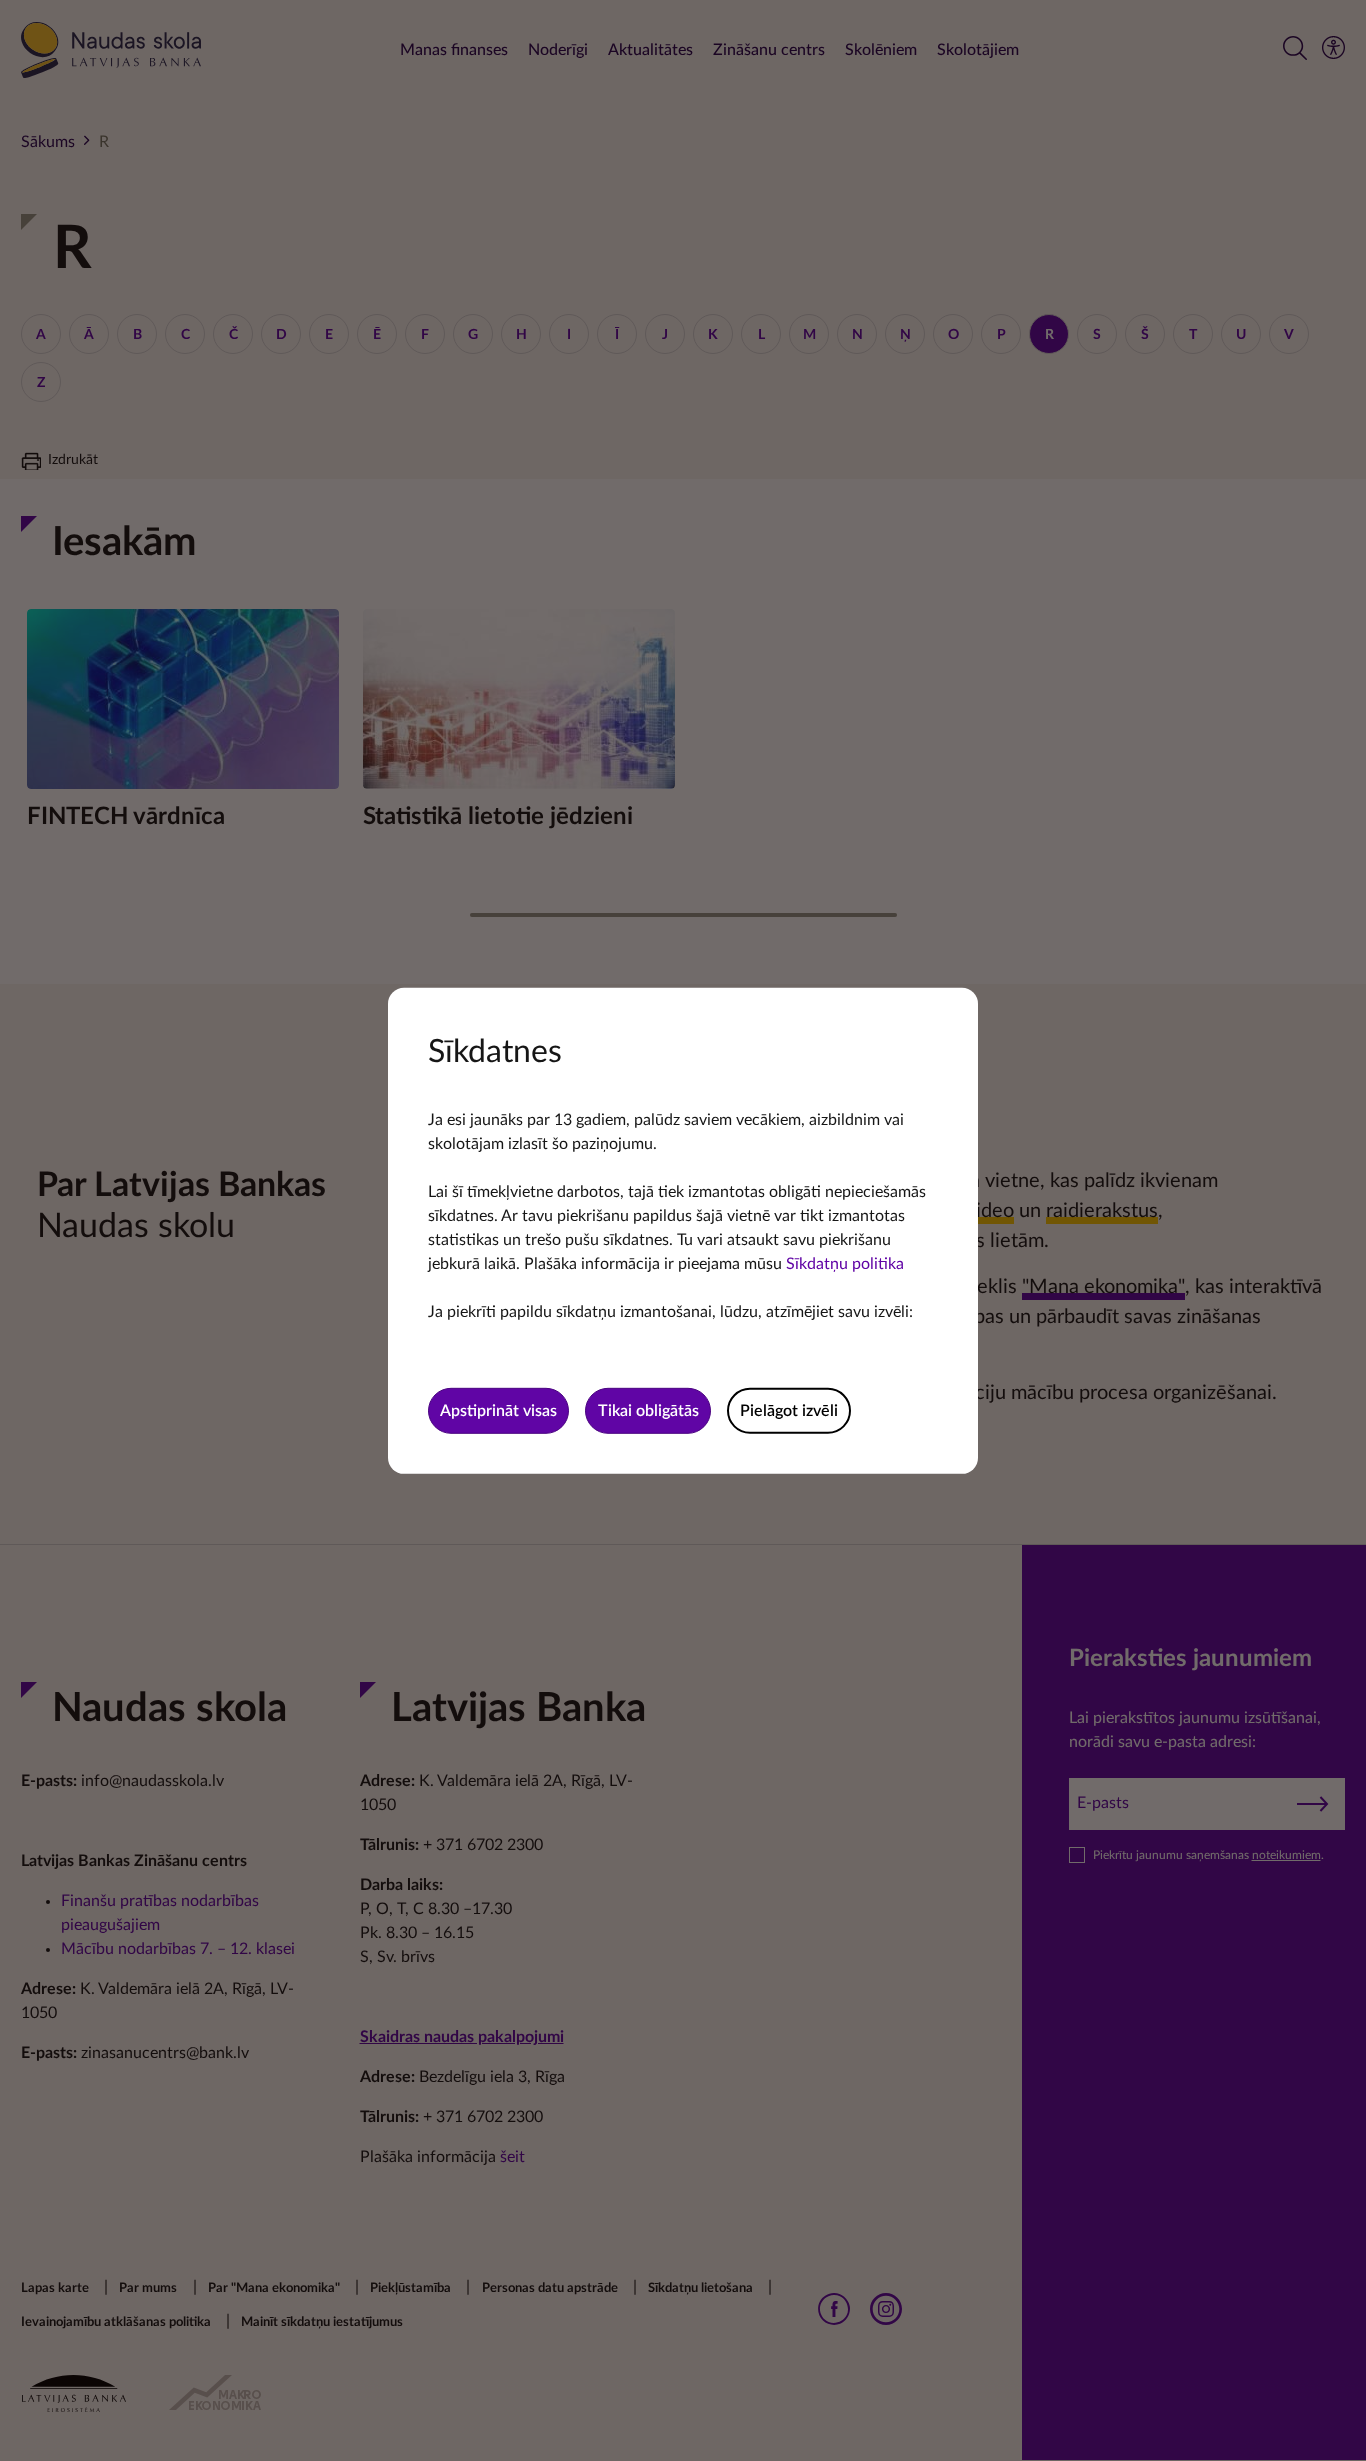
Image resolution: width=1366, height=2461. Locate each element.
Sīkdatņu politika (845, 1263)
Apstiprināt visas (498, 1411)
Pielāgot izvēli (789, 1411)
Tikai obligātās (648, 1411)
